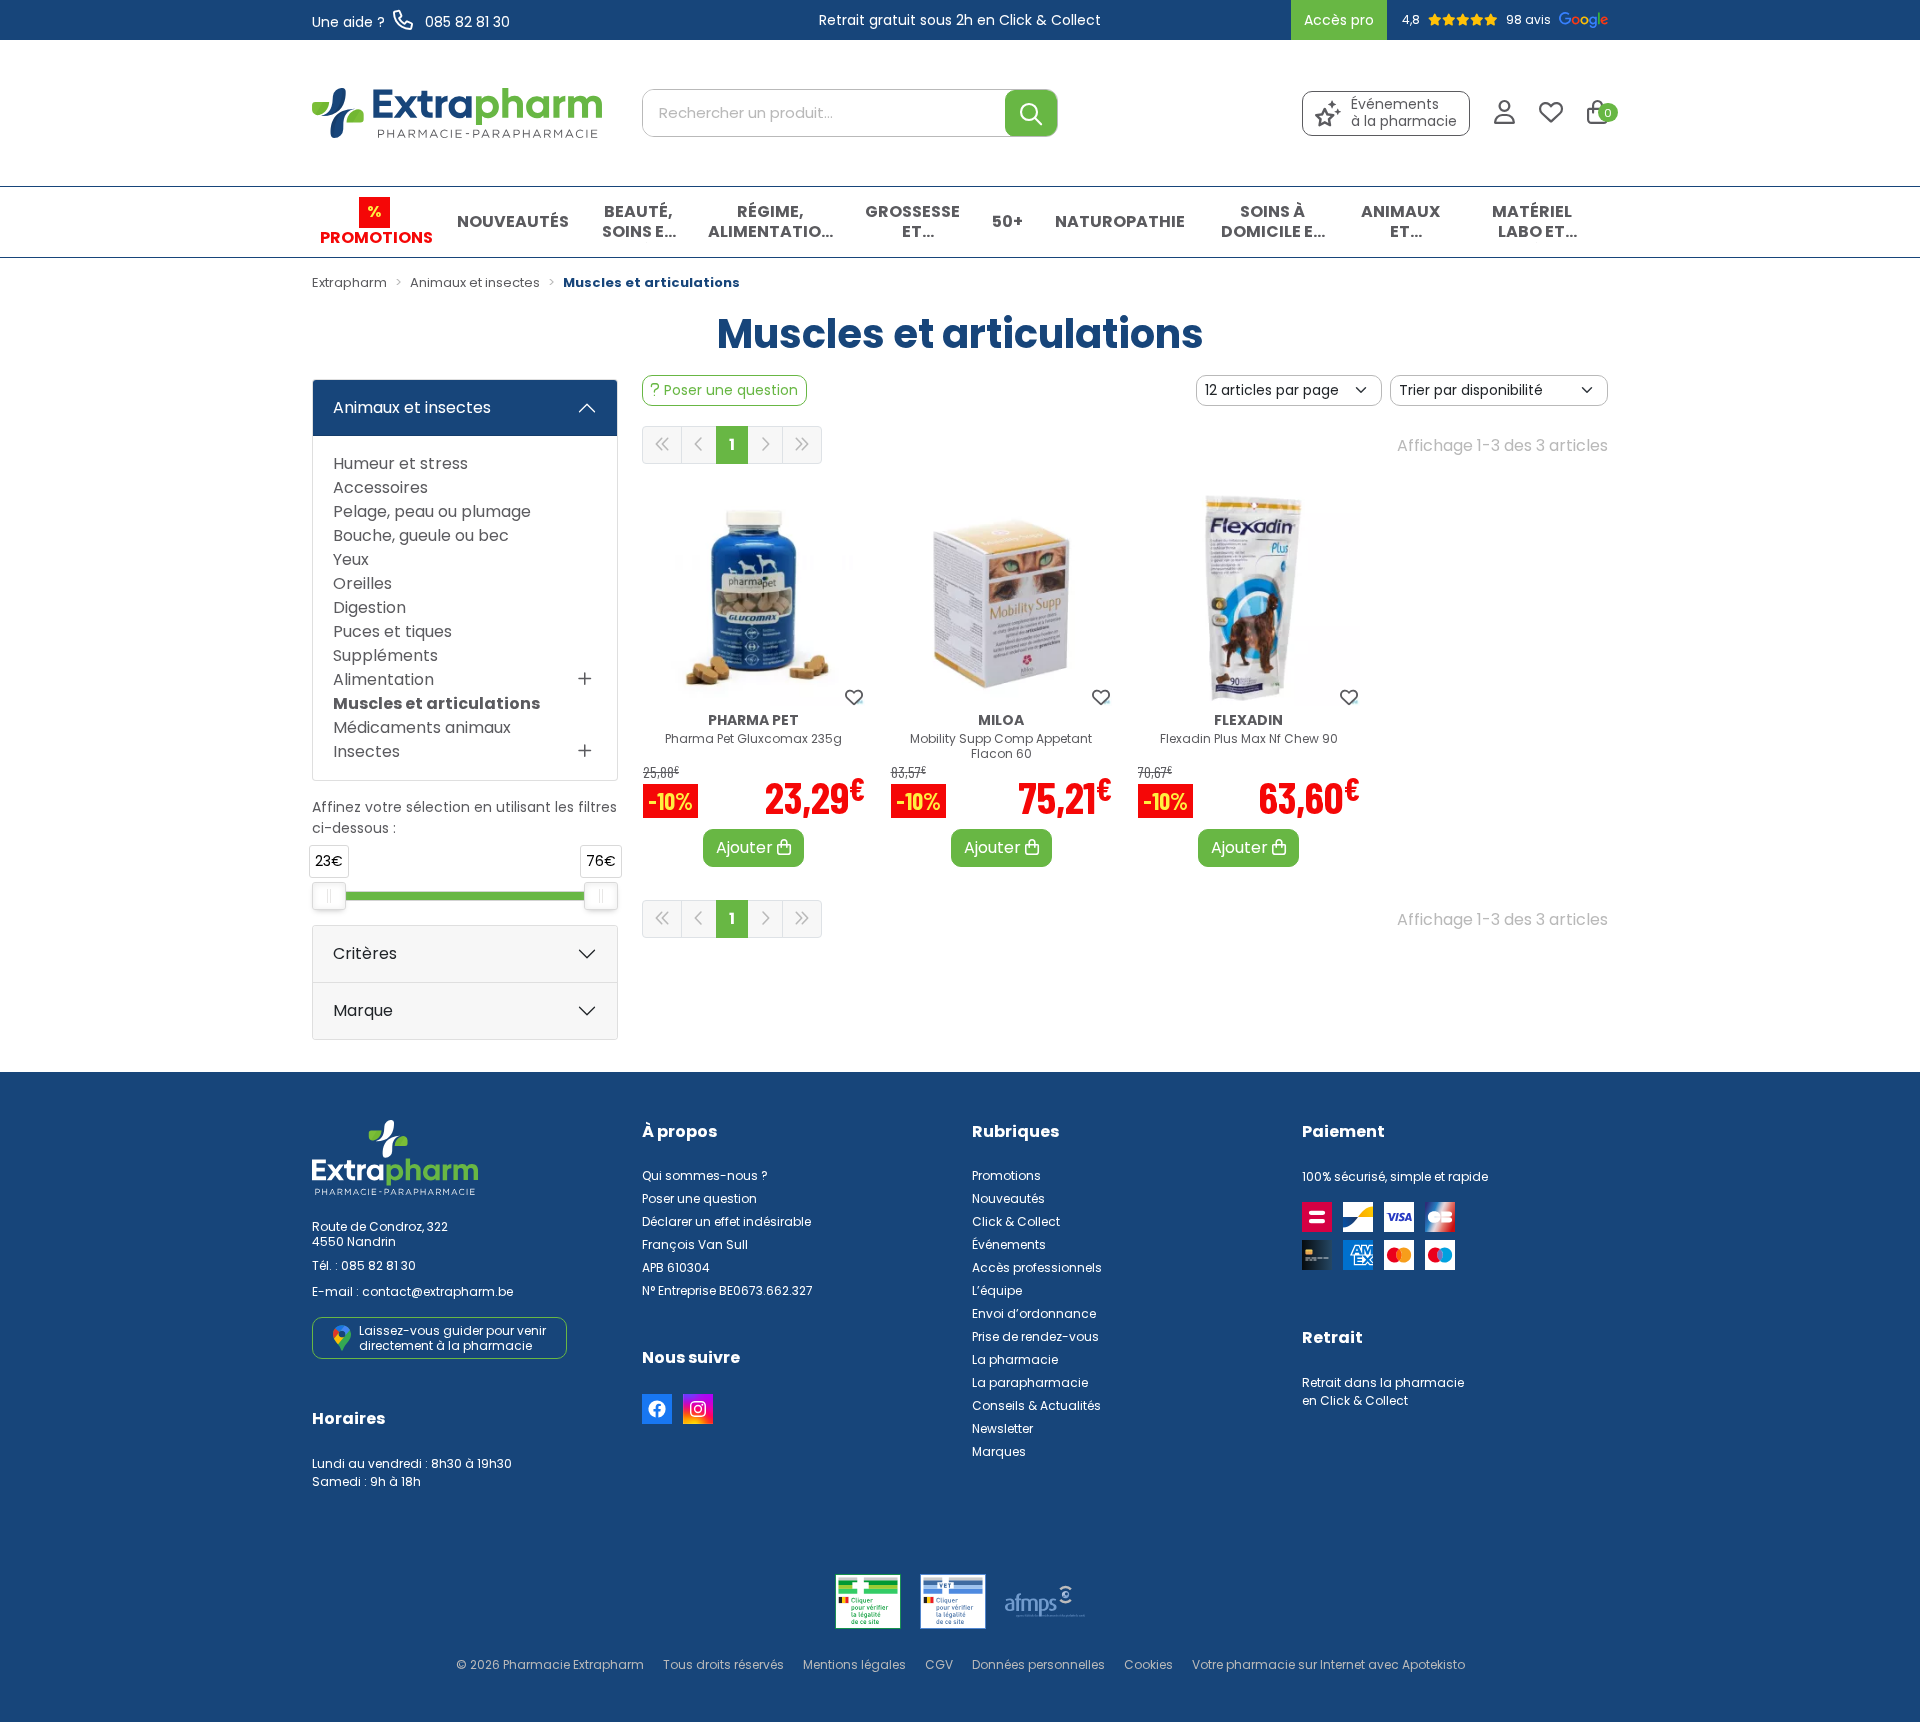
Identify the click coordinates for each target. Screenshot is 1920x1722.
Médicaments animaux (422, 727)
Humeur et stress (400, 463)
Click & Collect (1016, 1221)
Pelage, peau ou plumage (432, 511)
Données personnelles (1038, 1664)
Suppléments (385, 655)
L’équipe (997, 1290)
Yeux (351, 559)
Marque (363, 1010)
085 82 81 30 (378, 1265)
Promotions (1006, 1175)
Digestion (369, 607)
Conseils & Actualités (1036, 1405)
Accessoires (380, 487)
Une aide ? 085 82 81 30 (411, 22)
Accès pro (1339, 20)
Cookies (1148, 1664)
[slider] (329, 896)
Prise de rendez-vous (1035, 1336)
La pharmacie (1015, 1359)
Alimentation (383, 679)
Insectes (366, 751)
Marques (999, 1451)
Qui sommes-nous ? (705, 1175)
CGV (939, 1664)
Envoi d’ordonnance (1034, 1313)
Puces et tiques (392, 631)
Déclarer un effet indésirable (726, 1221)
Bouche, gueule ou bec (421, 535)
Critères (365, 953)
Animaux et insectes (412, 407)
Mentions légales (854, 1664)
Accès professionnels (1037, 1267)
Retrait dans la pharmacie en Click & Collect (1383, 1391)
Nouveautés (1008, 1198)
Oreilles (362, 583)
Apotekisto (1328, 1664)
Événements (1009, 1244)
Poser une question (699, 1198)
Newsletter (1002, 1428)
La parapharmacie (1030, 1382)
